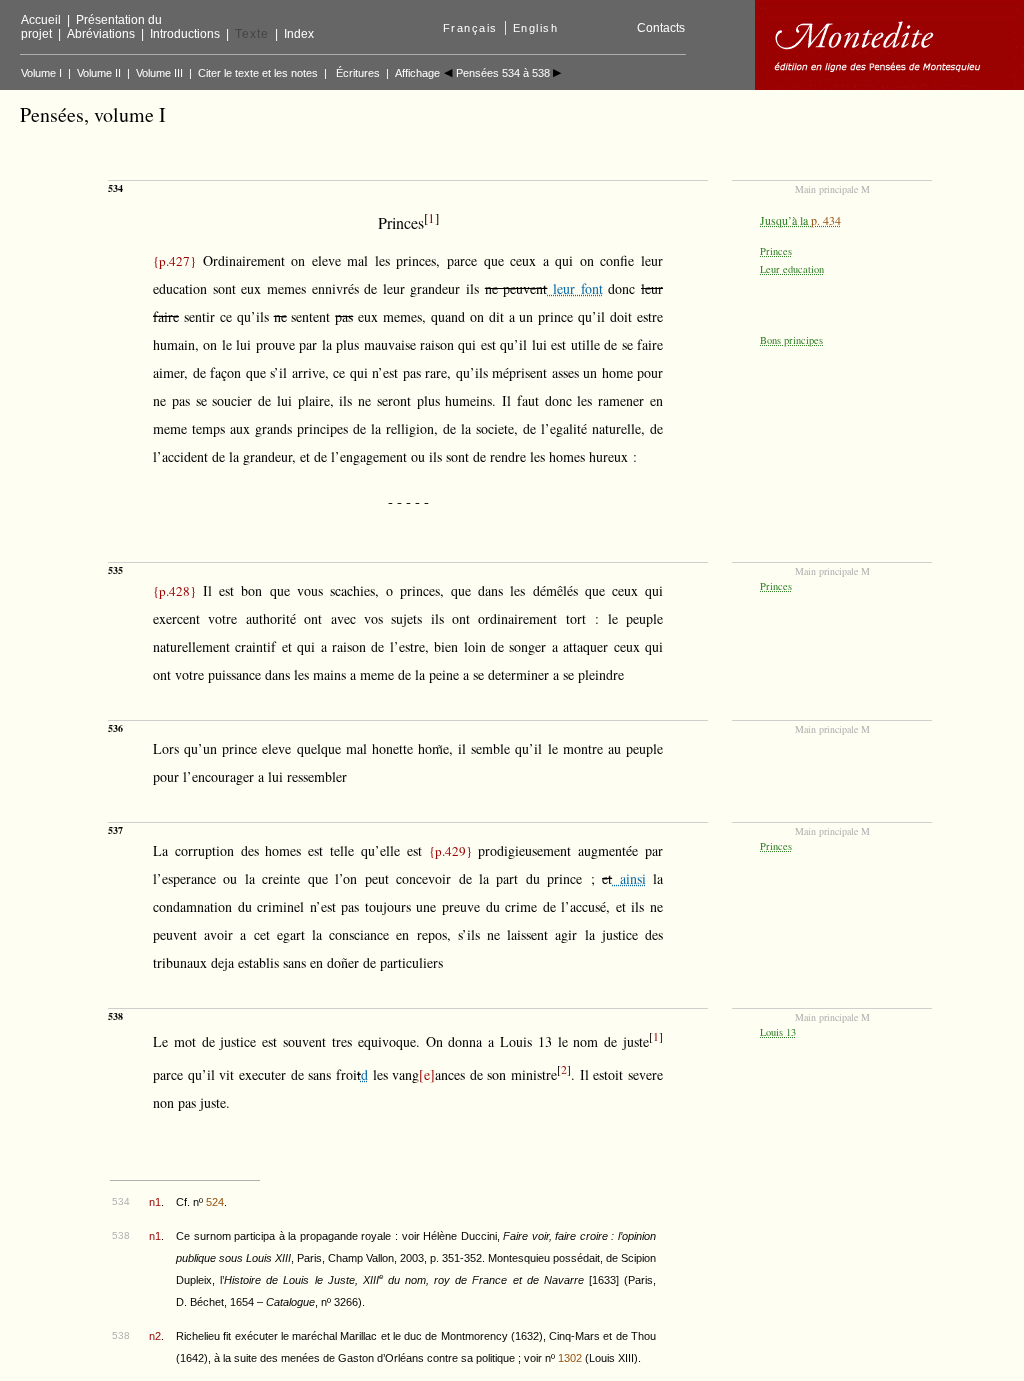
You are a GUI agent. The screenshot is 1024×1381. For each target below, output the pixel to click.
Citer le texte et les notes (258, 73)
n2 (155, 1336)
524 (215, 1202)
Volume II (99, 73)
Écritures (358, 73)
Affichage (417, 73)
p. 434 (826, 220)
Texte (252, 34)
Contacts (661, 28)
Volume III (159, 73)
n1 (155, 1202)
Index (299, 34)
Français (470, 28)
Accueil (41, 20)
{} (174, 261)
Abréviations (101, 34)
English (536, 28)
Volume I (41, 73)
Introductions (185, 34)
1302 (570, 1358)
